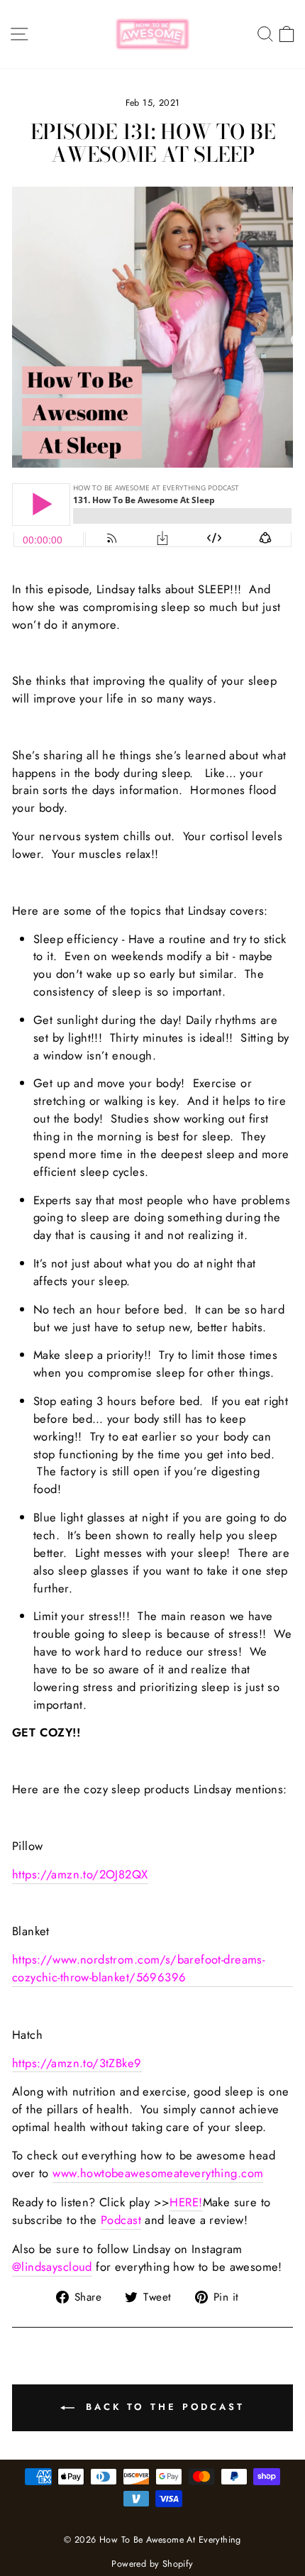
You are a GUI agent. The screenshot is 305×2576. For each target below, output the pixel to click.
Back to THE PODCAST (162, 2407)
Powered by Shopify (152, 2564)
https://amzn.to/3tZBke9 (77, 2063)
